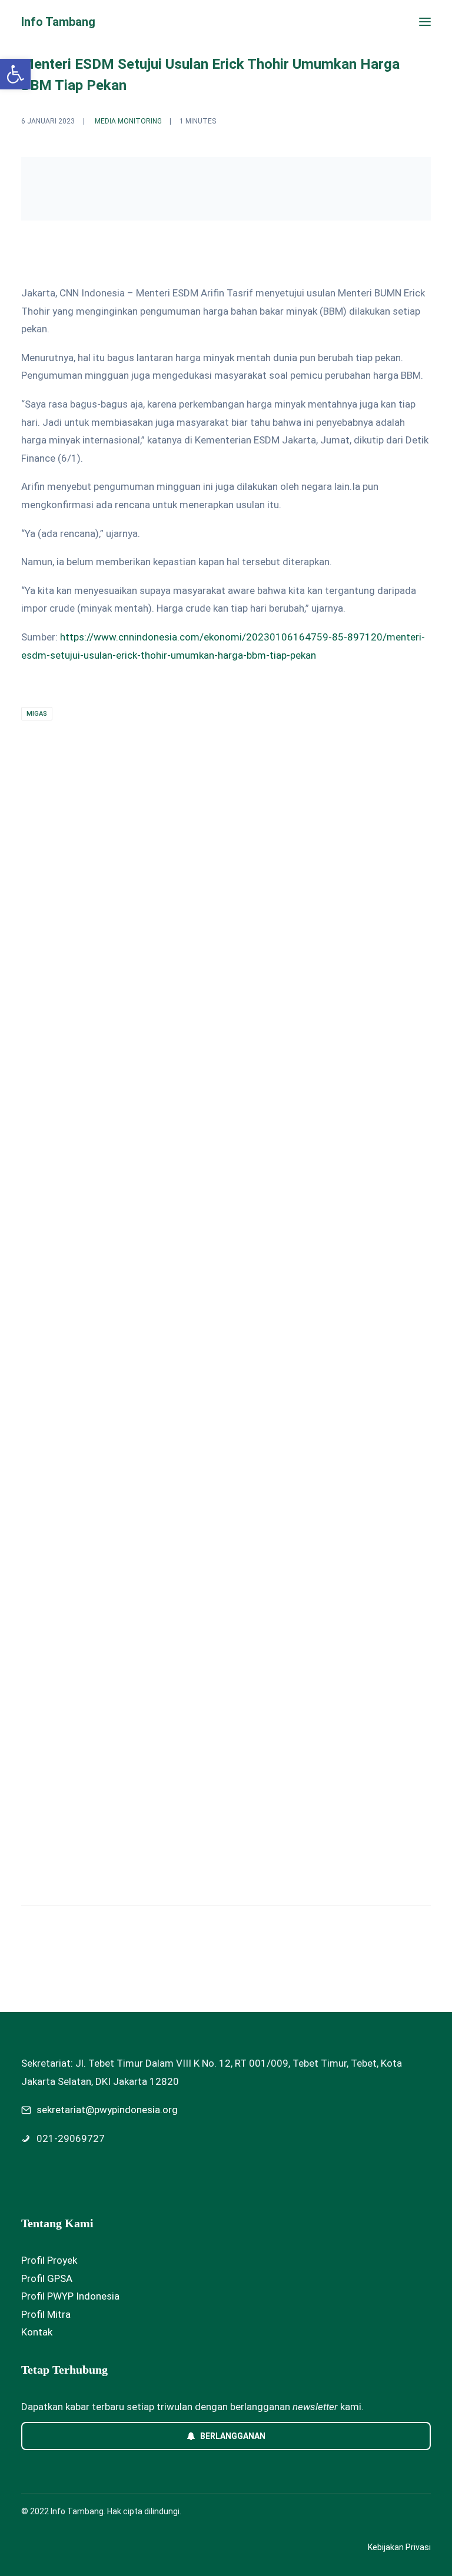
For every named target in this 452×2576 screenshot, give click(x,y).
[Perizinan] (226, 999)
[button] (425, 22)
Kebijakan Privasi (399, 2547)
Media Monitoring (128, 121)
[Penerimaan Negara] (226, 1327)
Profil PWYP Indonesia (70, 2296)
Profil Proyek (49, 2260)
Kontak (37, 2332)
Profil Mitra (46, 2314)
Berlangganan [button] (233, 2436)
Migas (37, 714)
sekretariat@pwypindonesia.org (107, 2110)
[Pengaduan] (226, 1667)
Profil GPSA (47, 2278)
